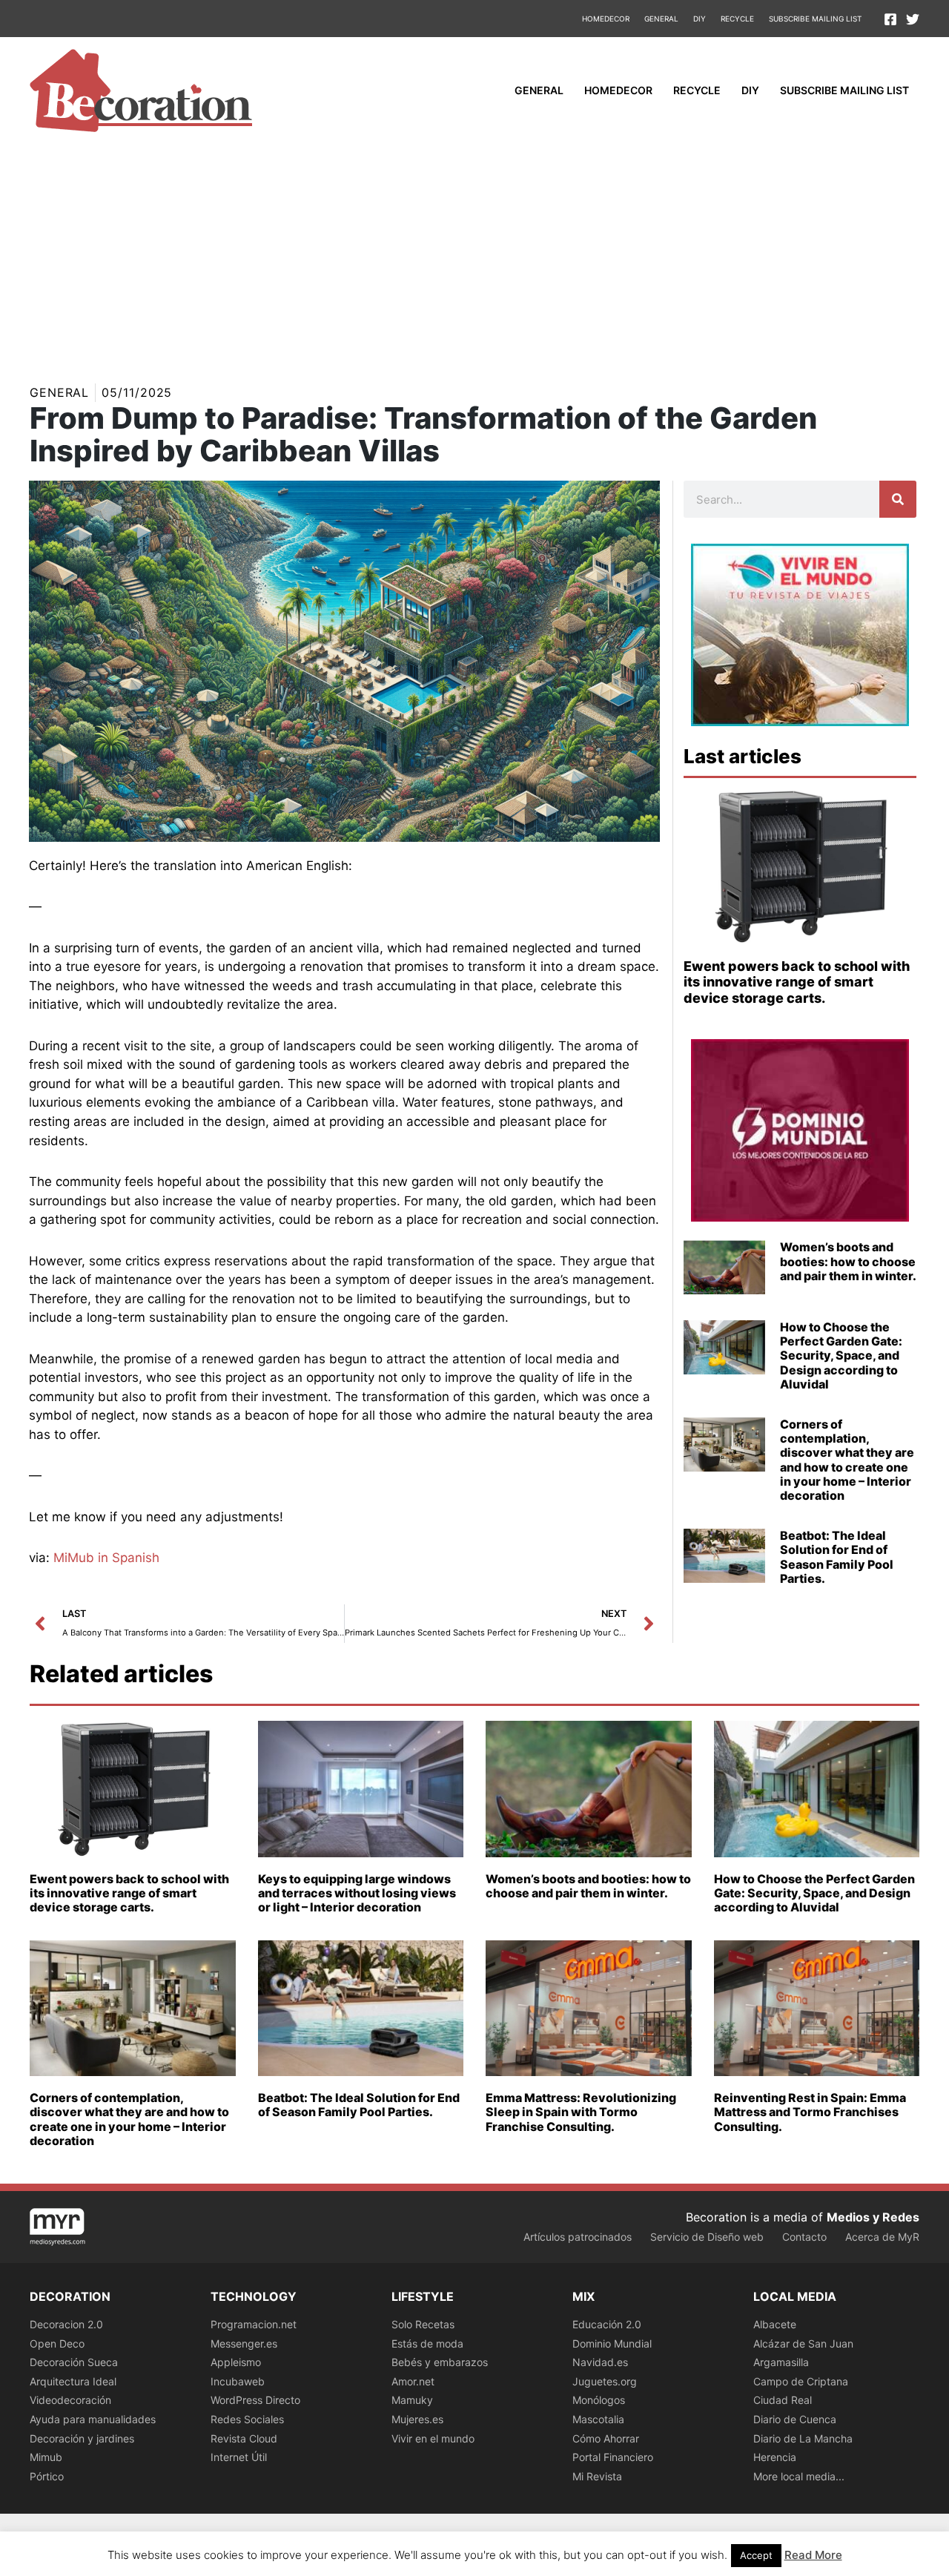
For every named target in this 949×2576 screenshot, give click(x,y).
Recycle (737, 19)
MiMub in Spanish (106, 1558)
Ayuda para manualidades (93, 2419)
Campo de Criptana (801, 2381)
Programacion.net (254, 2324)
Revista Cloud (244, 2438)
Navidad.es (600, 2362)
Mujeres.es (417, 2419)
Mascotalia (598, 2419)
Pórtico (47, 2476)
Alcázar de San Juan (803, 2343)
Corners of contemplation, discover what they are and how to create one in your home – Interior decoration (847, 1460)
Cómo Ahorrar (606, 2438)
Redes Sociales (247, 2419)
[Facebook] (890, 19)
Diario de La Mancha (803, 2438)
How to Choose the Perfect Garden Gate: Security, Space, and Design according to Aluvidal (841, 1355)
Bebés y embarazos (440, 2362)
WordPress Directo (255, 2400)
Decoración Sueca (74, 2362)
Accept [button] (756, 2555)
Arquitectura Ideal (73, 2381)
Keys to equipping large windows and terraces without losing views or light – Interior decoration (357, 1893)
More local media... (799, 2476)
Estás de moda (427, 2343)
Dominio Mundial (612, 2343)
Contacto (804, 2237)
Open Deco (57, 2343)
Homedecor (606, 19)
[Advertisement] (474, 255)
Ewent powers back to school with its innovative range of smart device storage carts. (797, 982)
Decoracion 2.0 (66, 2324)
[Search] (898, 499)
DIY (700, 19)
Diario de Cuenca (795, 2419)
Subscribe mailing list (815, 19)
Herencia (775, 2457)
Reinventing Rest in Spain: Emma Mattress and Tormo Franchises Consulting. (810, 2112)
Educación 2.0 (607, 2324)
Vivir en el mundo (433, 2438)
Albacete (775, 2324)
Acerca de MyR (882, 2237)
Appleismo (236, 2362)
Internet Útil (239, 2457)
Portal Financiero (613, 2457)
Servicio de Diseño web (707, 2237)
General (661, 19)
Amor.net (413, 2381)
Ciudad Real (783, 2400)
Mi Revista (597, 2476)
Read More (813, 2555)
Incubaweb (238, 2381)
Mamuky (412, 2400)
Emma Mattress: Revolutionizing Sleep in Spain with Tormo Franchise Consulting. (581, 2112)
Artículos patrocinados (578, 2237)
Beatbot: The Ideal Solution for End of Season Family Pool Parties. (837, 1557)
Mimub (46, 2457)
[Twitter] (913, 19)
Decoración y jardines (82, 2438)
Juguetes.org (605, 2381)
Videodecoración (70, 2400)
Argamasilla (781, 2362)
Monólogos (599, 2400)
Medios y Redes (873, 2217)
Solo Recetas (423, 2324)
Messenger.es (244, 2343)
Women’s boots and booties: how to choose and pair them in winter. (848, 1261)
